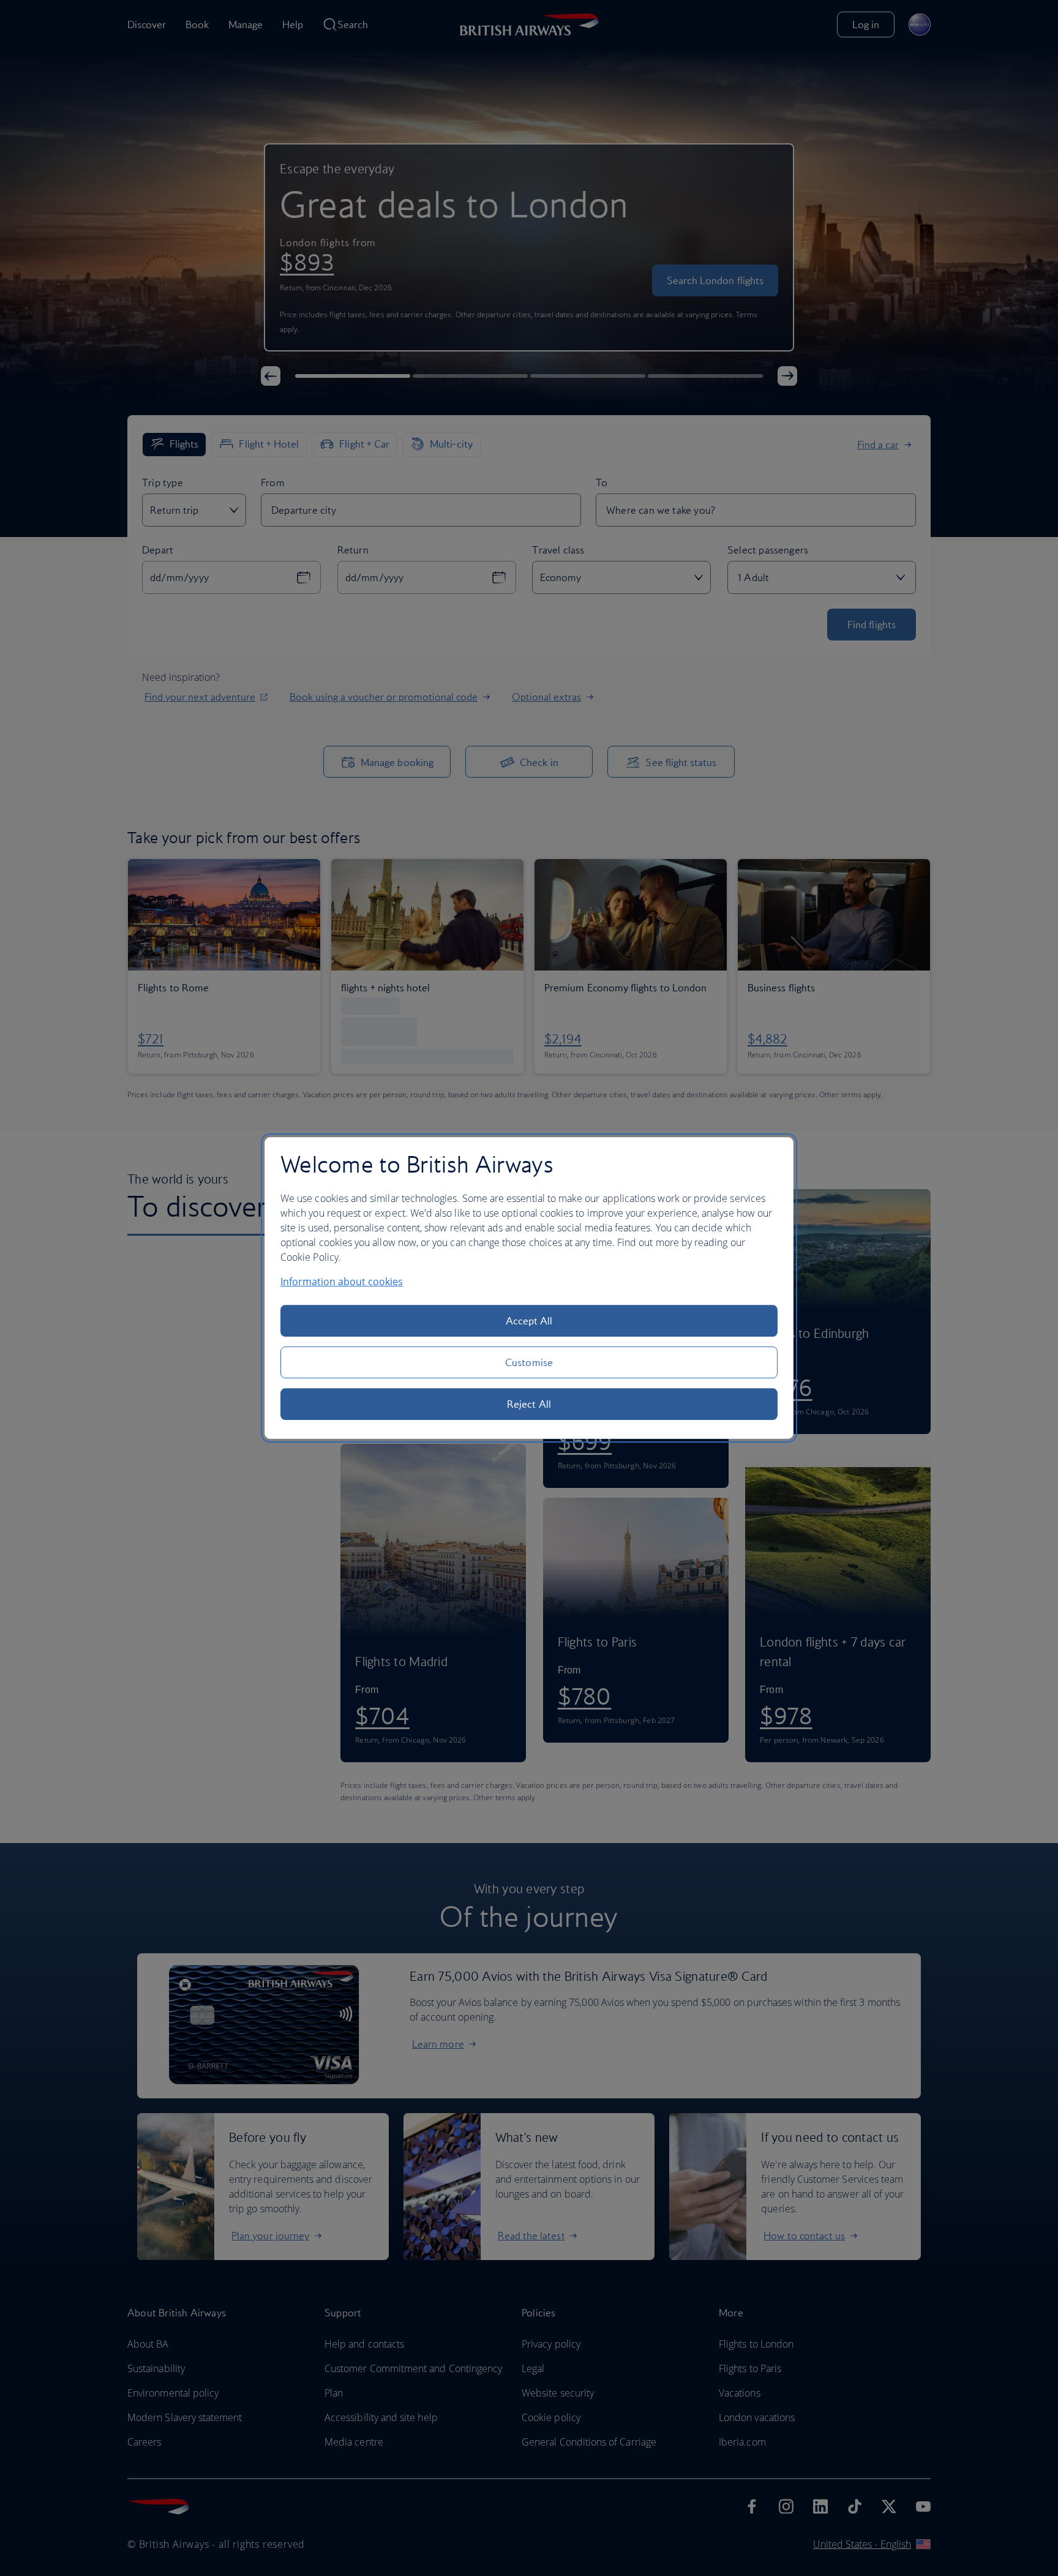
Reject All (529, 1404)
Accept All (529, 1321)
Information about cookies (342, 1282)
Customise (529, 1362)
